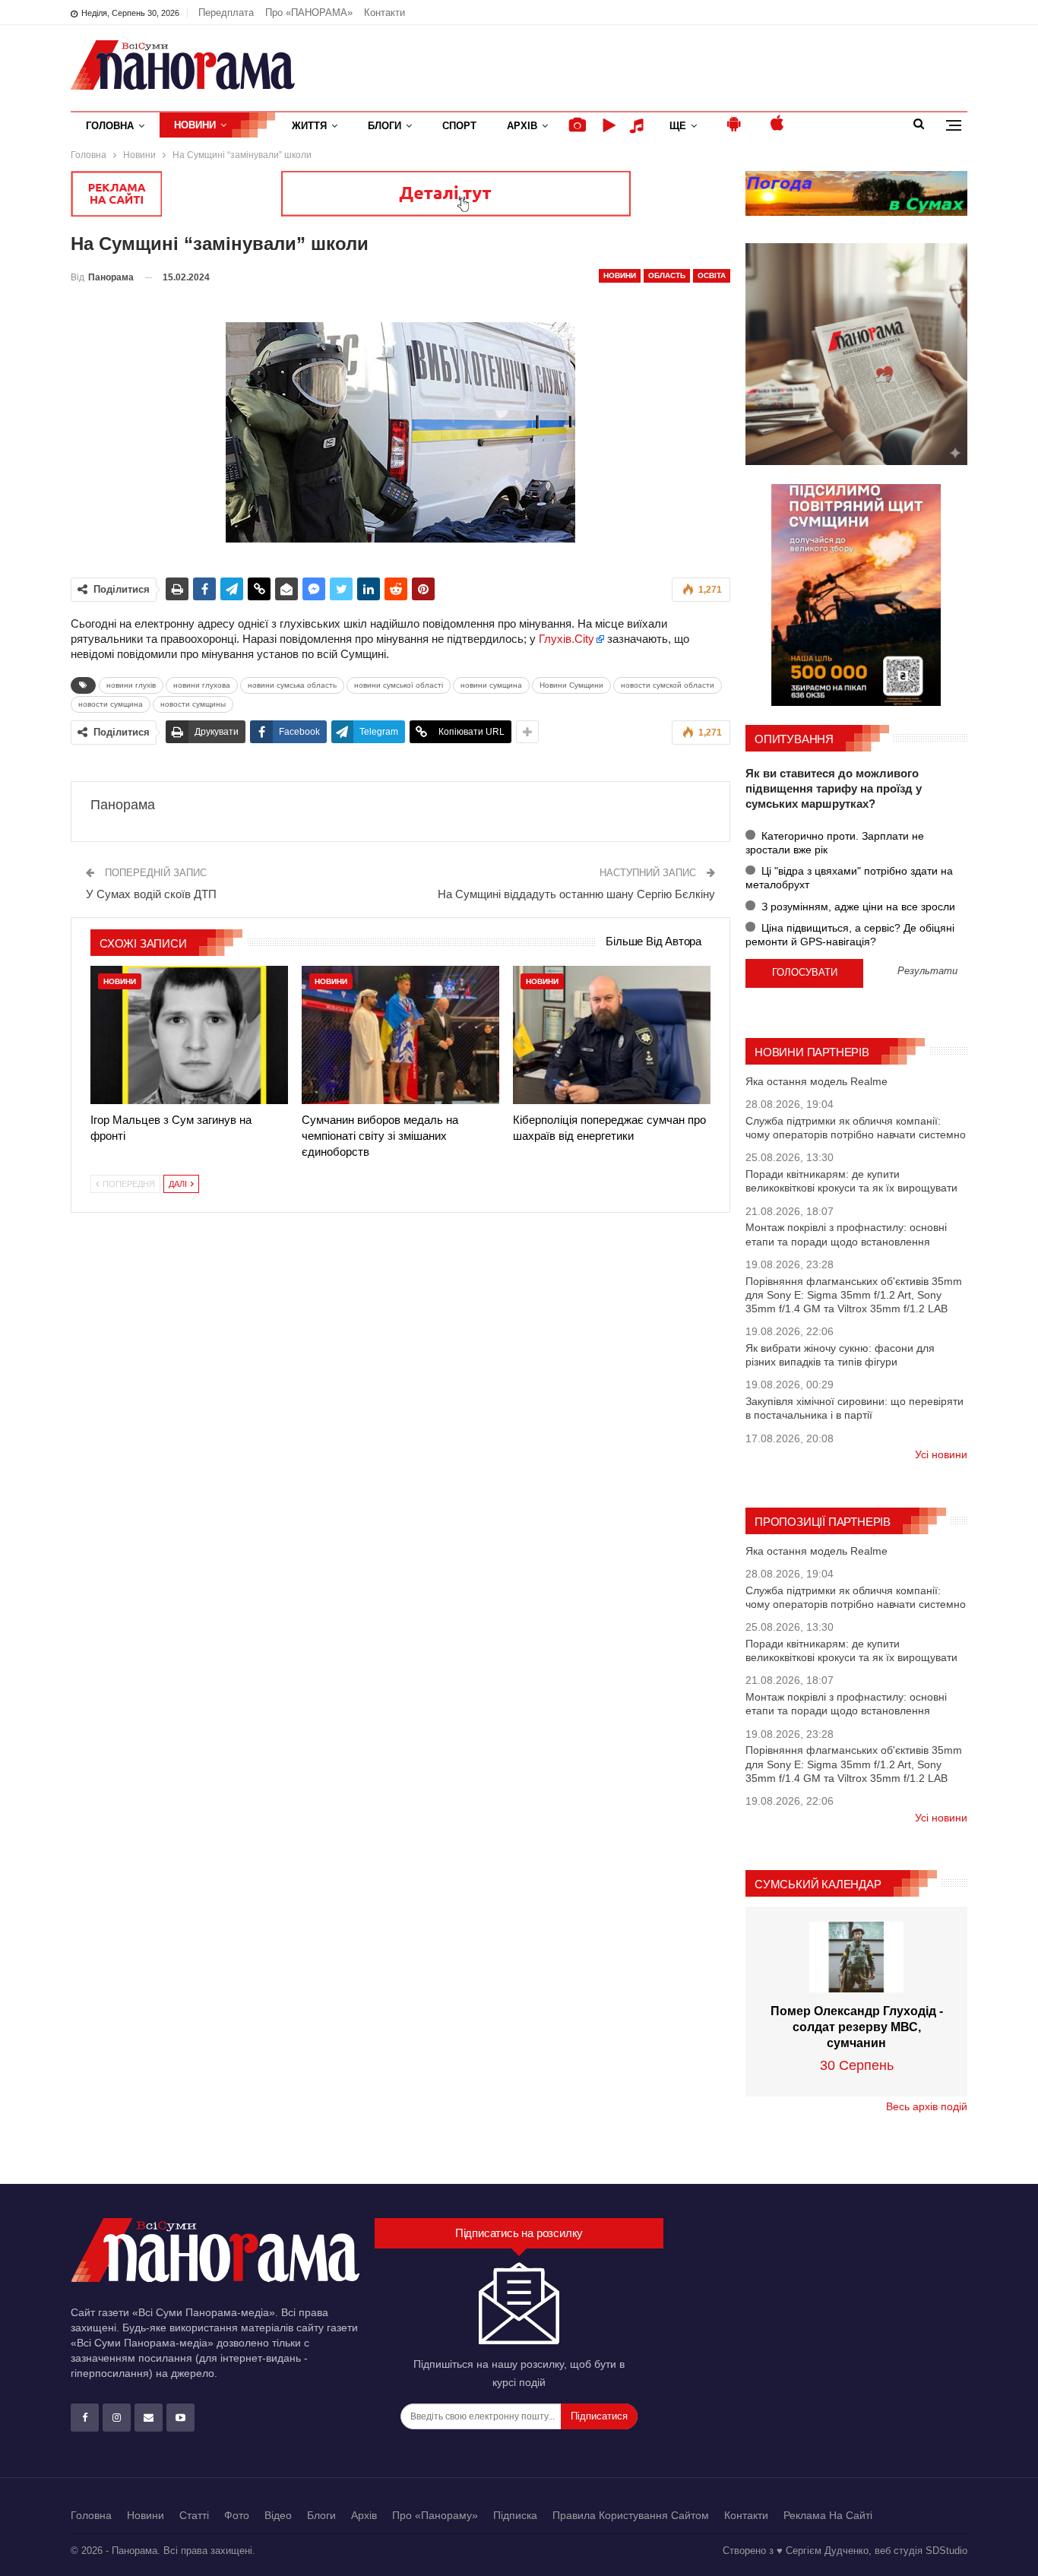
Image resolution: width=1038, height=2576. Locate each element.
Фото (237, 2515)
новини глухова (202, 685)
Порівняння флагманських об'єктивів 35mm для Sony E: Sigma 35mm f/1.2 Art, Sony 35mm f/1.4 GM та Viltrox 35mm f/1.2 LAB (854, 1295)
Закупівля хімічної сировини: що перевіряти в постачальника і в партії (854, 1408)
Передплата (226, 13)
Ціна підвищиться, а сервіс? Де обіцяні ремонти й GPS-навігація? (850, 935)
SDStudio (946, 2551)
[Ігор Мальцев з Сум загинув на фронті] (189, 1035)
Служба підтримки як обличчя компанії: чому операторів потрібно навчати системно (856, 1128)
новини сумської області (399, 685)
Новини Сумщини (571, 685)
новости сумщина (111, 704)
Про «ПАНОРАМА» (309, 13)
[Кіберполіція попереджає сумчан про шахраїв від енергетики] (612, 1035)
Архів (522, 126)
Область (667, 275)
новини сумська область (292, 685)
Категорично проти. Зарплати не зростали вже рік (835, 843)
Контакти (385, 13)
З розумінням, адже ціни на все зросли (857, 907)
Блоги (385, 126)
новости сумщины (193, 704)
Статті (194, 2515)
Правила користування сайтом (631, 2515)
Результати (927, 972)
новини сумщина (491, 685)
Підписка (515, 2515)
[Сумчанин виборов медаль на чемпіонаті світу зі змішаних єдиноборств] (400, 1035)
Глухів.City (566, 639)
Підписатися (599, 2416)
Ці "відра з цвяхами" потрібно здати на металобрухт (849, 878)
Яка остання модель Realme (816, 1081)
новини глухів (131, 685)
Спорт (459, 126)
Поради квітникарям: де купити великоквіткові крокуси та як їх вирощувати (851, 1181)
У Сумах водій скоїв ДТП (151, 894)
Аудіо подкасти (639, 126)
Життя (309, 126)
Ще (678, 126)
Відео (278, 2515)
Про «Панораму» (435, 2515)
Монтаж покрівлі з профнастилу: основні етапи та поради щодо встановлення (846, 1234)
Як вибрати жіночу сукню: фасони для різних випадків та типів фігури (840, 1355)
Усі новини (941, 1454)
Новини (195, 125)
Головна (110, 126)
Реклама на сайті (828, 2515)
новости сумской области (668, 685)
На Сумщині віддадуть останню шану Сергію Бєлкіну (576, 894)
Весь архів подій (927, 2106)
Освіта (712, 275)
